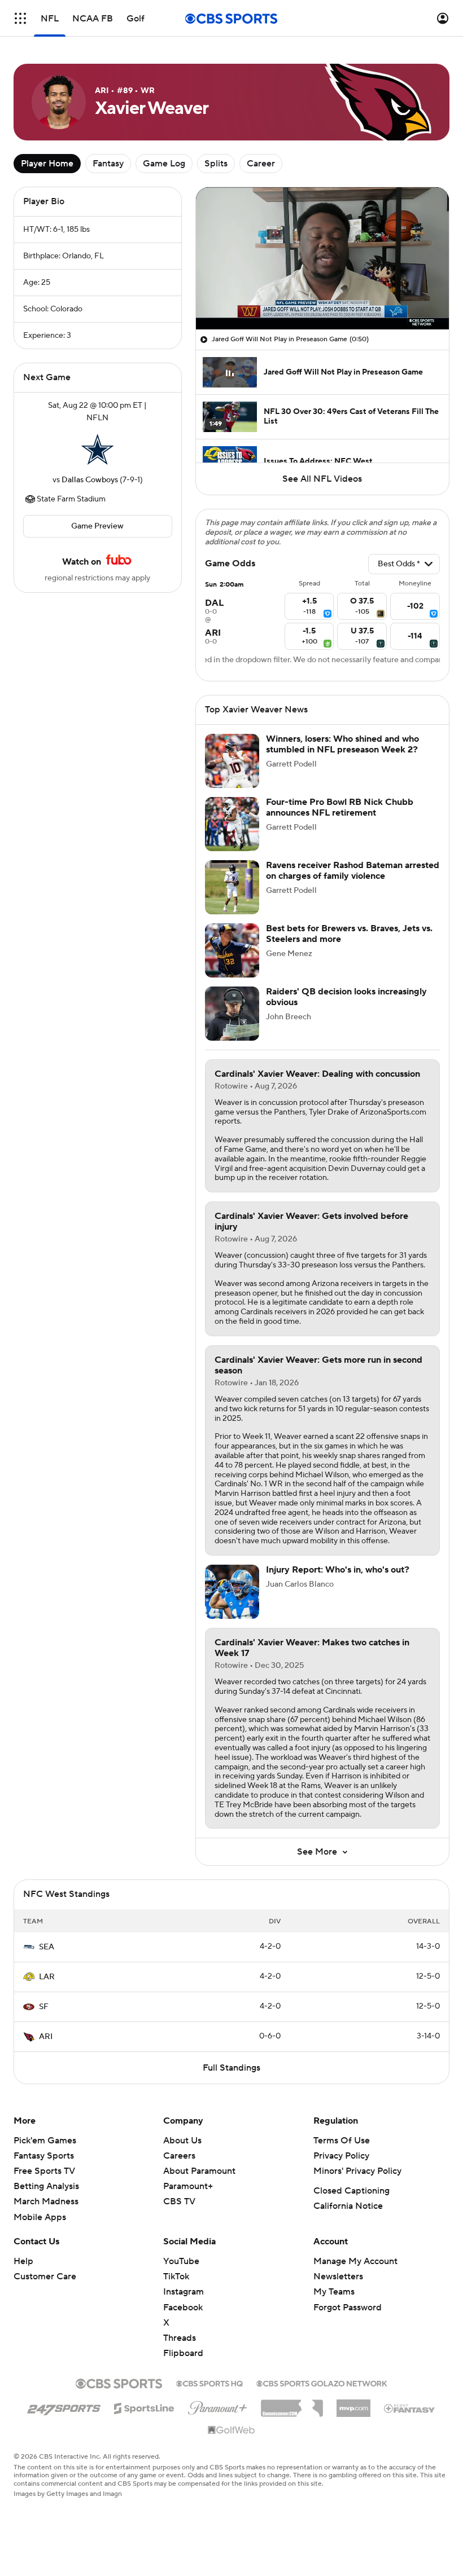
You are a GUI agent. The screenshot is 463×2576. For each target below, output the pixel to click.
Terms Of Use (342, 2141)
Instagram (184, 2292)
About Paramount (199, 2171)
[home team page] (98, 449)
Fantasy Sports (44, 2156)
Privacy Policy (341, 2156)
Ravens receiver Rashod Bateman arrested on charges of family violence (353, 871)
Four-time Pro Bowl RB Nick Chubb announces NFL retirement (340, 807)
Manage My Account (355, 2261)
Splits (216, 164)
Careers (179, 2156)
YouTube (181, 2261)
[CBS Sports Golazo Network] (322, 2383)
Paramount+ (188, 2186)
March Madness (46, 2201)
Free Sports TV (44, 2171)
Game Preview (97, 526)
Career (261, 164)
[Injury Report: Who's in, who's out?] (232, 1592)
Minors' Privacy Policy (357, 2171)
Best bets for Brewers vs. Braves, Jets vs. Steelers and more (349, 934)
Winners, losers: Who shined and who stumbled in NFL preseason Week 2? (342, 744)
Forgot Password (348, 2308)
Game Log (164, 164)
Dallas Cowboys (90, 480)
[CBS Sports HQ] (209, 2383)
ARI (46, 2037)
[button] (20, 18)
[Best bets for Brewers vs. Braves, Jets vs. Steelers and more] (232, 950)
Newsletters (338, 2276)
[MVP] (353, 2404)
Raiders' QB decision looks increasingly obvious (346, 997)
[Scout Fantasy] (410, 2408)
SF (44, 2007)
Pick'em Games (45, 2141)
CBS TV (179, 2201)
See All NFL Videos (322, 479)
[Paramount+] (218, 2406)
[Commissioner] (292, 2404)
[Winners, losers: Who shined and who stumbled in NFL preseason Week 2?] (232, 761)
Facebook (183, 2308)
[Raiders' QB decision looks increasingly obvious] (232, 1014)
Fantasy (108, 164)
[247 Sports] (64, 2406)
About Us (182, 2141)
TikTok (176, 2276)
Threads (180, 2338)
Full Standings (231, 2068)
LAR (47, 1977)
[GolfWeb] (231, 2430)
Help (23, 2261)
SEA (47, 1947)
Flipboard (183, 2353)
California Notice (348, 2206)
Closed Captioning (351, 2191)
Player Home (47, 164)
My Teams (334, 2292)
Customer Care (45, 2276)
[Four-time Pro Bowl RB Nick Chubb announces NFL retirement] (232, 824)
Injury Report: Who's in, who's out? (338, 1570)
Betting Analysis (46, 2186)
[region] (322, 258)
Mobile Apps (40, 2217)
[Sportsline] (144, 2407)
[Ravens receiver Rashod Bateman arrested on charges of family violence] (232, 887)
